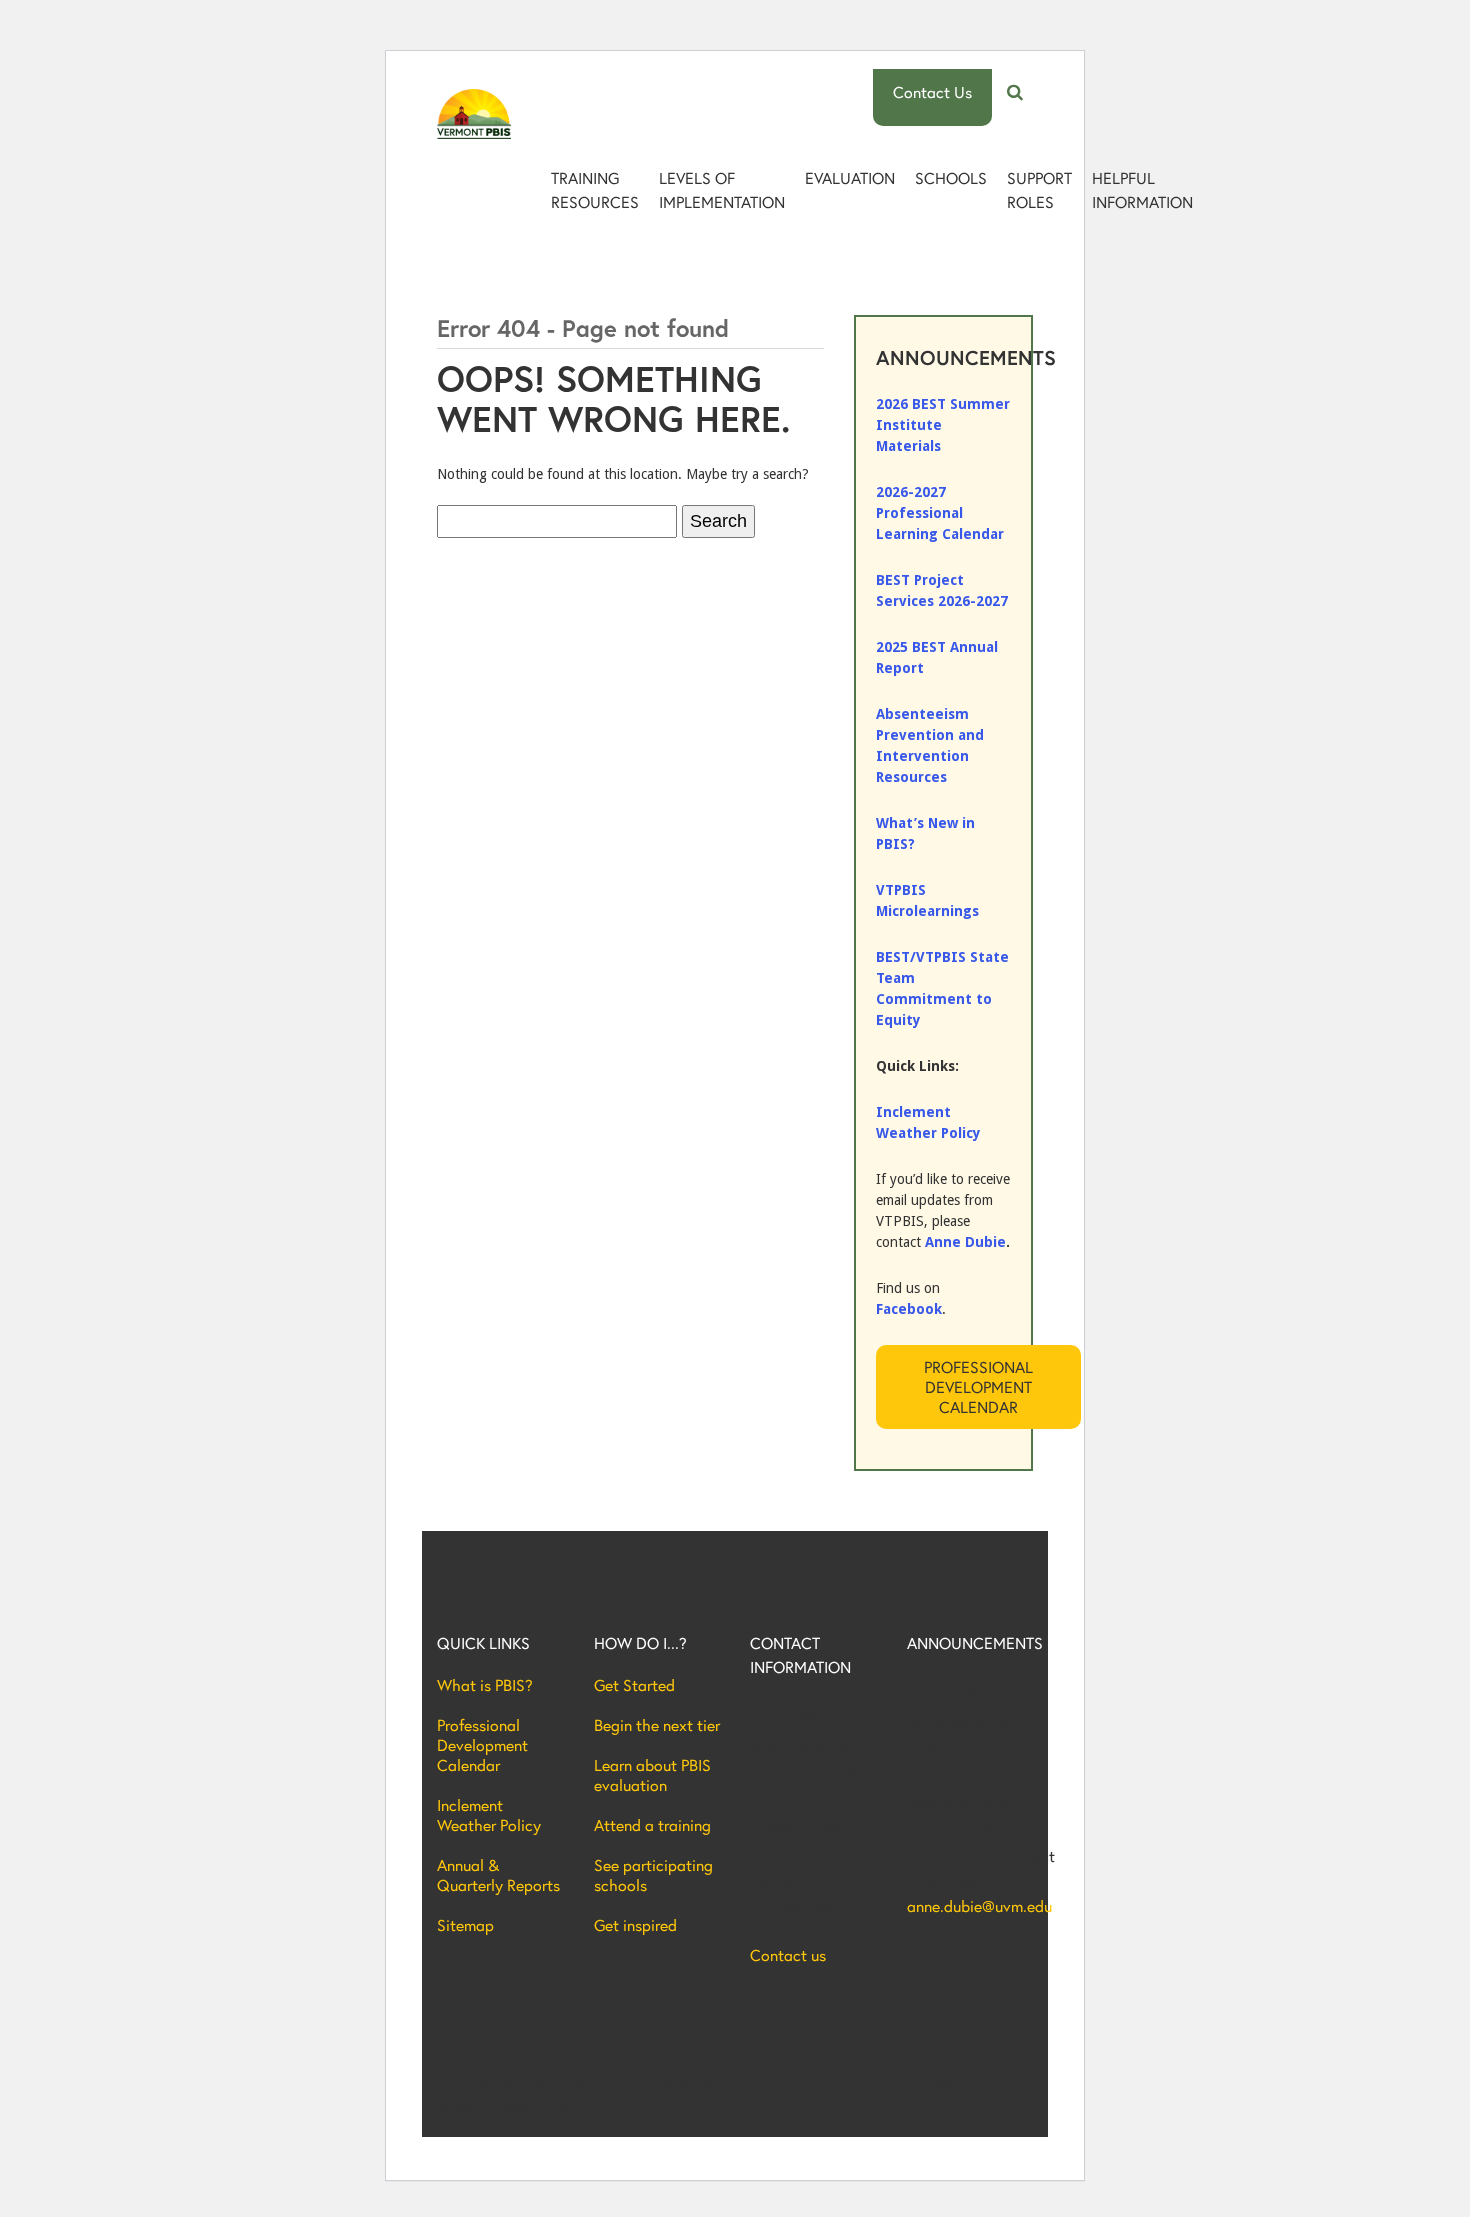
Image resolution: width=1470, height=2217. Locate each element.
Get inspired (635, 1925)
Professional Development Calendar (978, 1386)
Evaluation (850, 177)
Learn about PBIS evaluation (652, 1775)
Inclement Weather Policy (489, 1815)
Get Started (634, 1685)
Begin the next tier (657, 1725)
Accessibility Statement (963, 2085)
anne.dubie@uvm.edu (970, 1906)
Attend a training (652, 1825)
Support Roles (1039, 189)
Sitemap (465, 1925)
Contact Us (932, 91)
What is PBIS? (485, 1685)
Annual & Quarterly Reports (498, 1875)
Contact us (788, 1955)
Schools (951, 177)
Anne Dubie (965, 1242)
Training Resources (595, 189)
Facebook (909, 1309)
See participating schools (653, 1875)
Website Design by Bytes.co (521, 2106)
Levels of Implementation (722, 189)
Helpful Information (1142, 189)
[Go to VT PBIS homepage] (474, 114)
